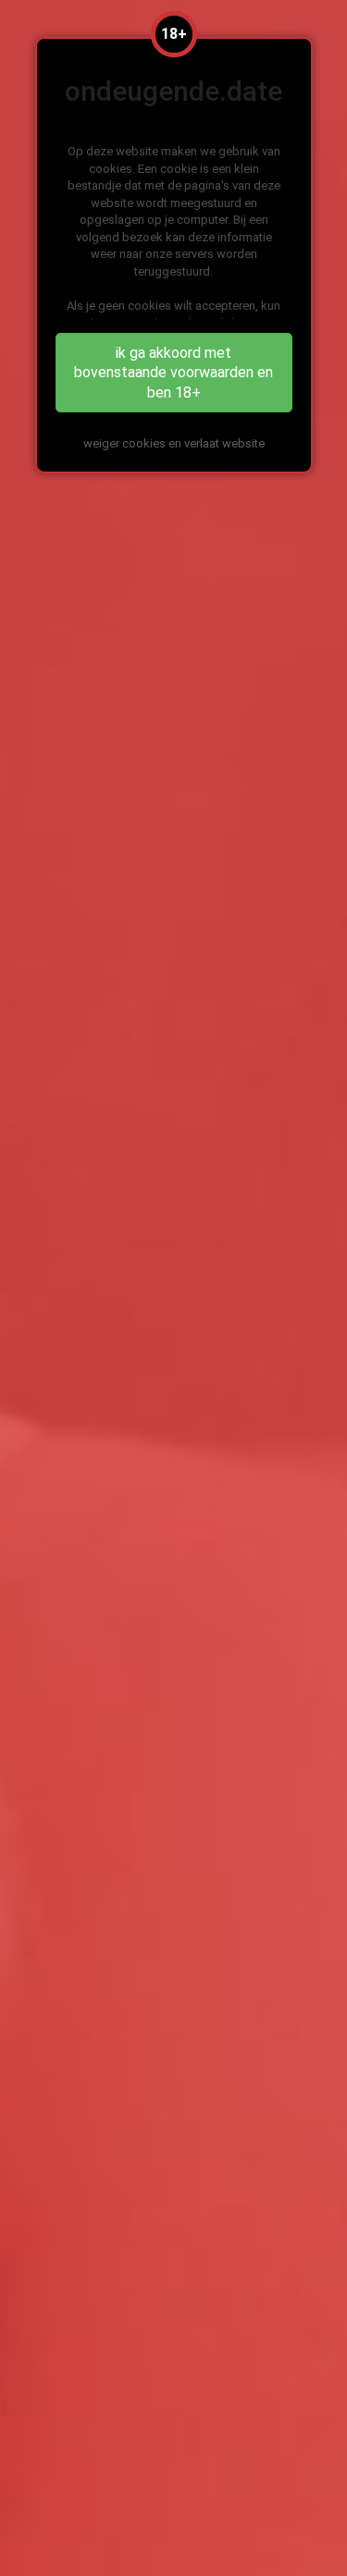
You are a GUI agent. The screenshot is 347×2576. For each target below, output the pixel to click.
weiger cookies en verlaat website (174, 443)
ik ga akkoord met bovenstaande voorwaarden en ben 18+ (173, 373)
